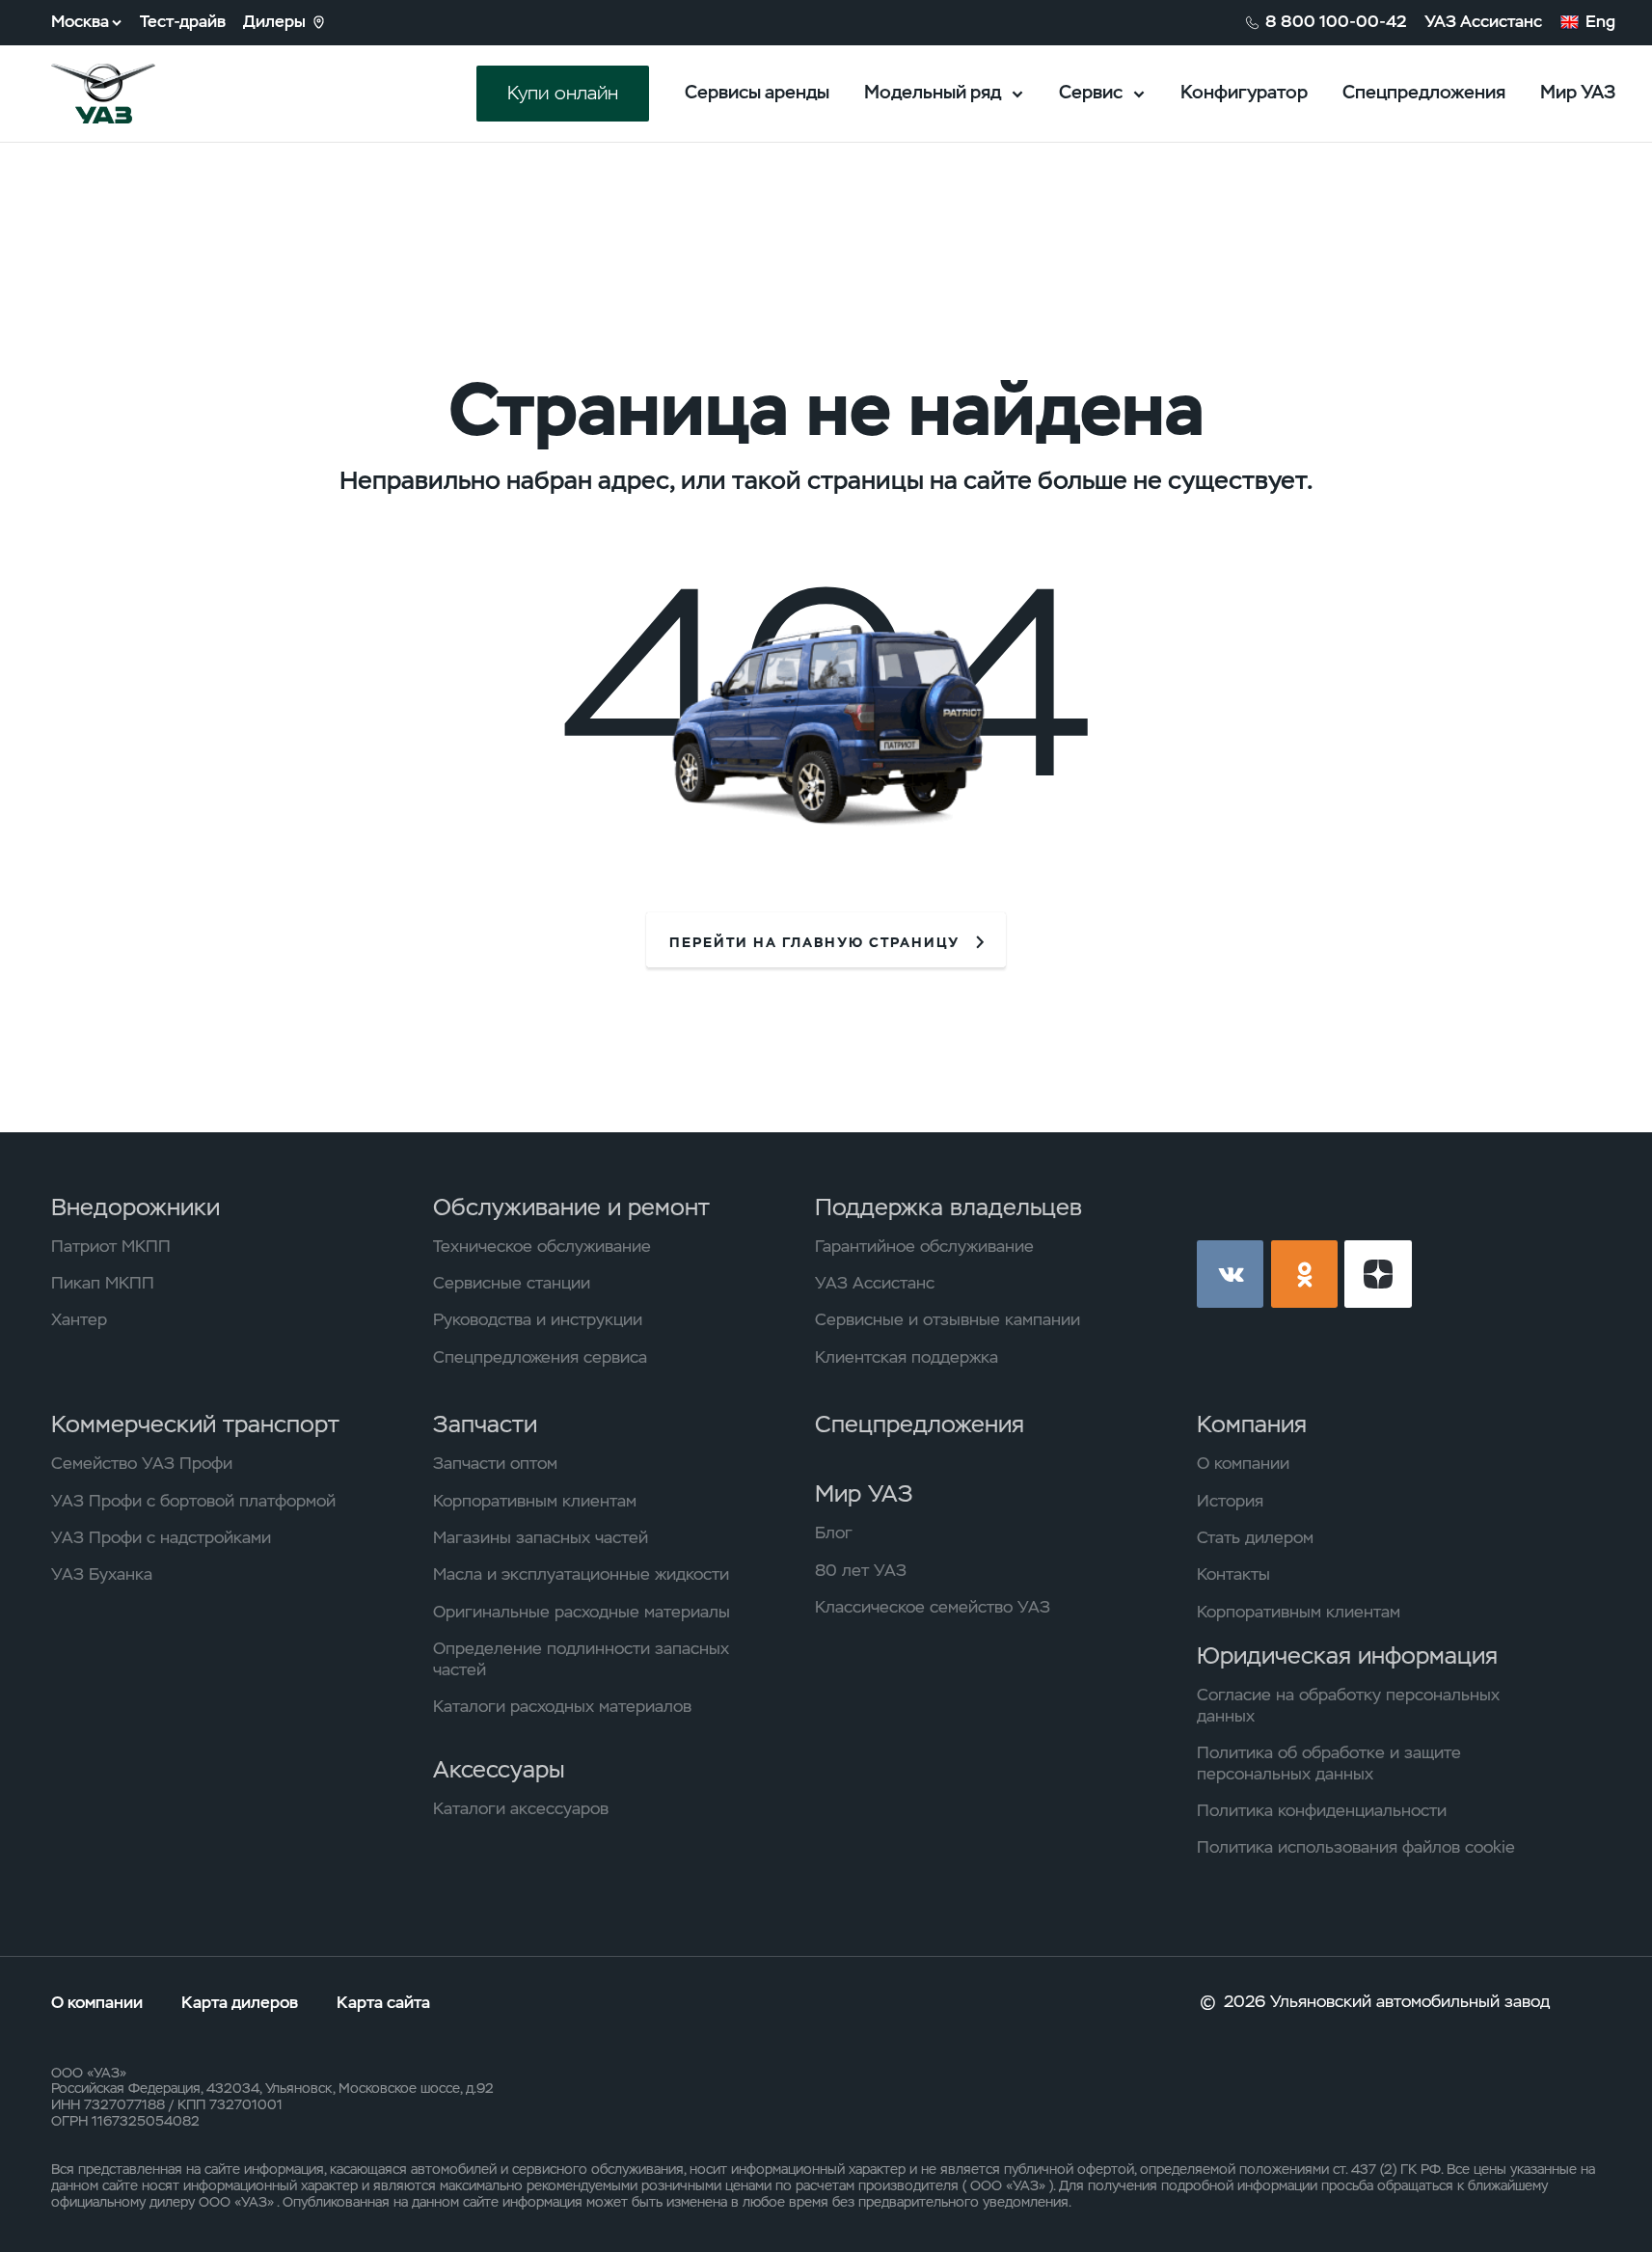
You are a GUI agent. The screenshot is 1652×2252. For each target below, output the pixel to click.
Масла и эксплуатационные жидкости (581, 1574)
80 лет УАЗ (861, 1571)
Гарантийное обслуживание (924, 1247)
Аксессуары (499, 1769)
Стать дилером (1255, 1538)
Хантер (79, 1320)
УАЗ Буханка (102, 1574)
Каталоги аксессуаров (521, 1809)
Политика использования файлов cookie (1356, 1847)
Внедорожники (135, 1207)
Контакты (1233, 1574)
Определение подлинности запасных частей (581, 1659)
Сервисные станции (512, 1283)
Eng (1600, 22)
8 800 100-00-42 (1336, 22)
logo (132, 94)
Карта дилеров (242, 2002)
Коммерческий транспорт (195, 1424)
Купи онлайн (563, 93)
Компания (1252, 1424)
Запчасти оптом (495, 1464)
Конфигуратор (1244, 92)
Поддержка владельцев (948, 1207)
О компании (1243, 1464)
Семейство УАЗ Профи (142, 1464)
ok (1305, 1274)
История (1230, 1501)
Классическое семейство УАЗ (933, 1607)
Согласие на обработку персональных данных (1348, 1706)
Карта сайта (383, 2002)
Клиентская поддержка (907, 1357)
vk (1231, 1274)
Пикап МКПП (103, 1283)
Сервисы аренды (757, 92)
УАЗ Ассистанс (1483, 22)
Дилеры (274, 22)
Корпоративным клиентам (535, 1501)
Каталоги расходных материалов (562, 1707)
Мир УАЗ (1578, 92)
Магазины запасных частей (541, 1538)
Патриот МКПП (111, 1247)
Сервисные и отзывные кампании (948, 1320)
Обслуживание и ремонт (571, 1207)
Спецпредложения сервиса (540, 1357)
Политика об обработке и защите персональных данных (1329, 1764)
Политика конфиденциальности (1322, 1811)
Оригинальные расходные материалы (582, 1612)
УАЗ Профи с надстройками (161, 1538)
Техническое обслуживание (542, 1247)
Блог (834, 1533)
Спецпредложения (1424, 92)
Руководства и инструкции (538, 1320)
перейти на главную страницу (814, 942)
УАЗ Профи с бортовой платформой (193, 1501)
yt (1378, 1274)
